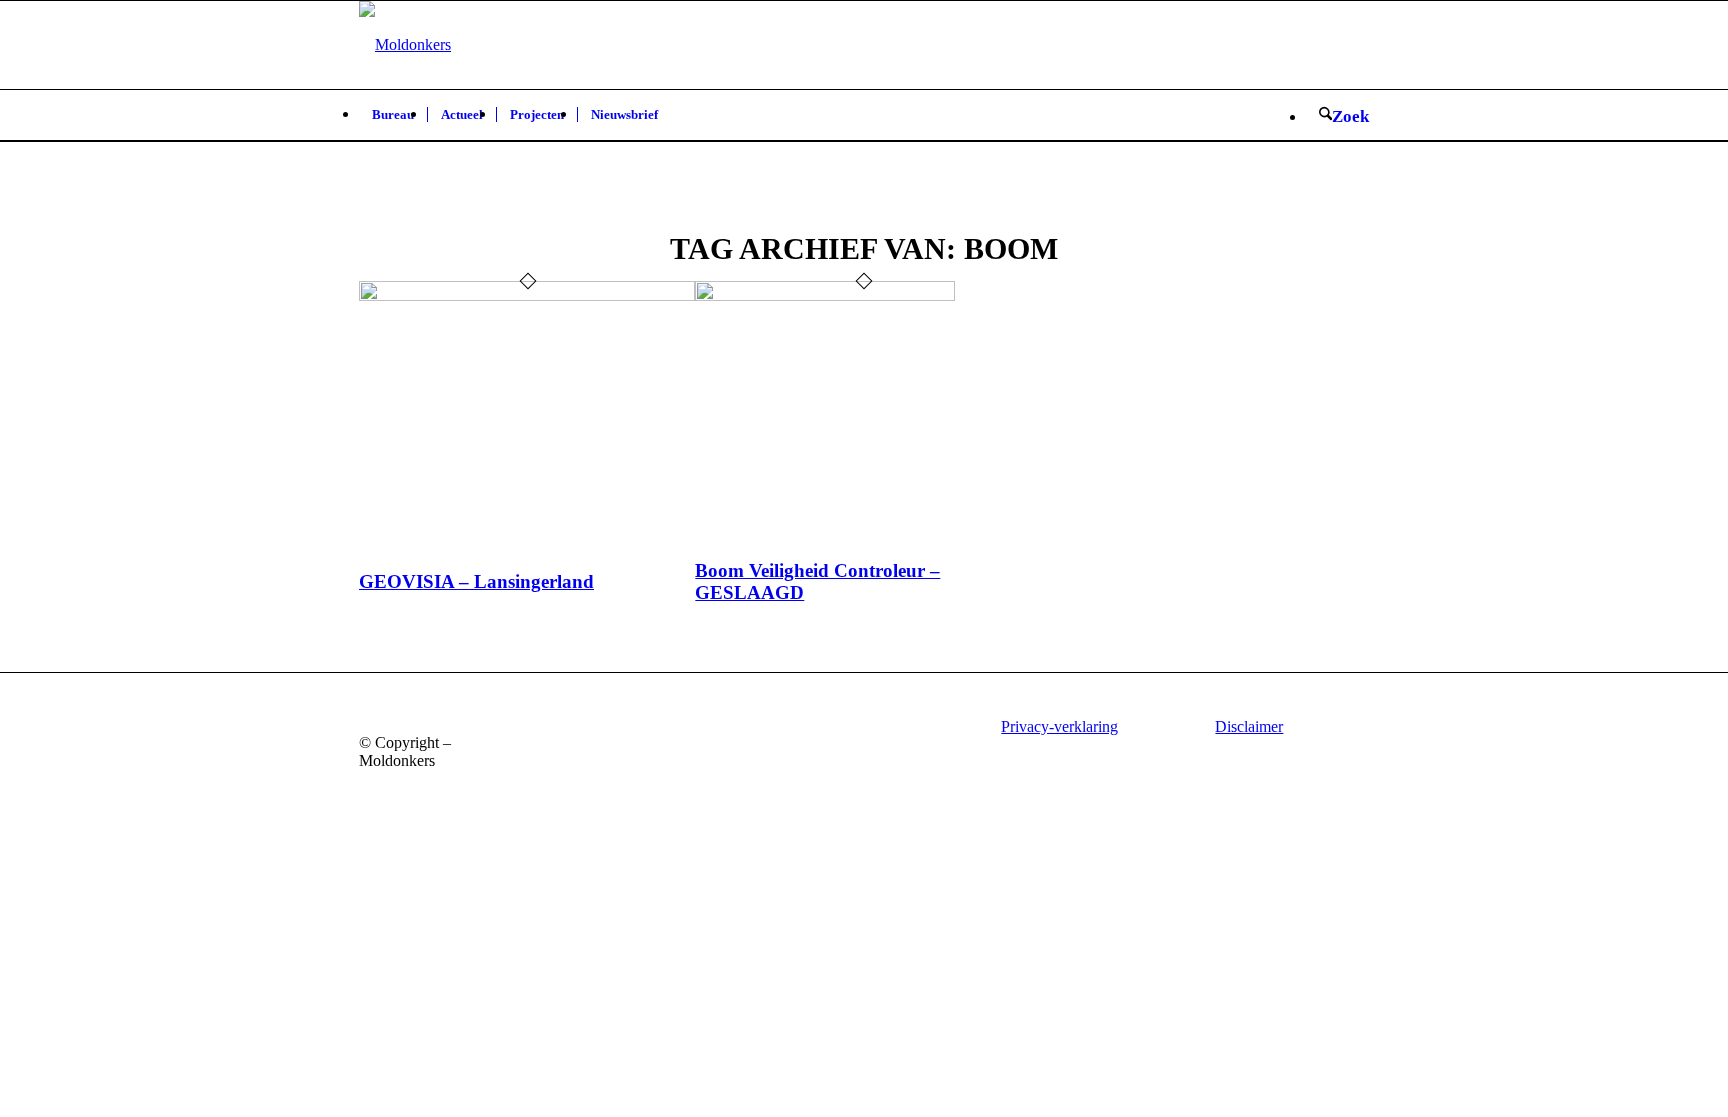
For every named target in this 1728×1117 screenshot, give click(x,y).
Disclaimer (1249, 726)
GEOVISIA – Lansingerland (476, 581)
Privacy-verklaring (1059, 726)
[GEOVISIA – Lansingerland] (527, 295)
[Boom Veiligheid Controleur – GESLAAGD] (825, 295)
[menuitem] (393, 115)
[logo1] (405, 45)
